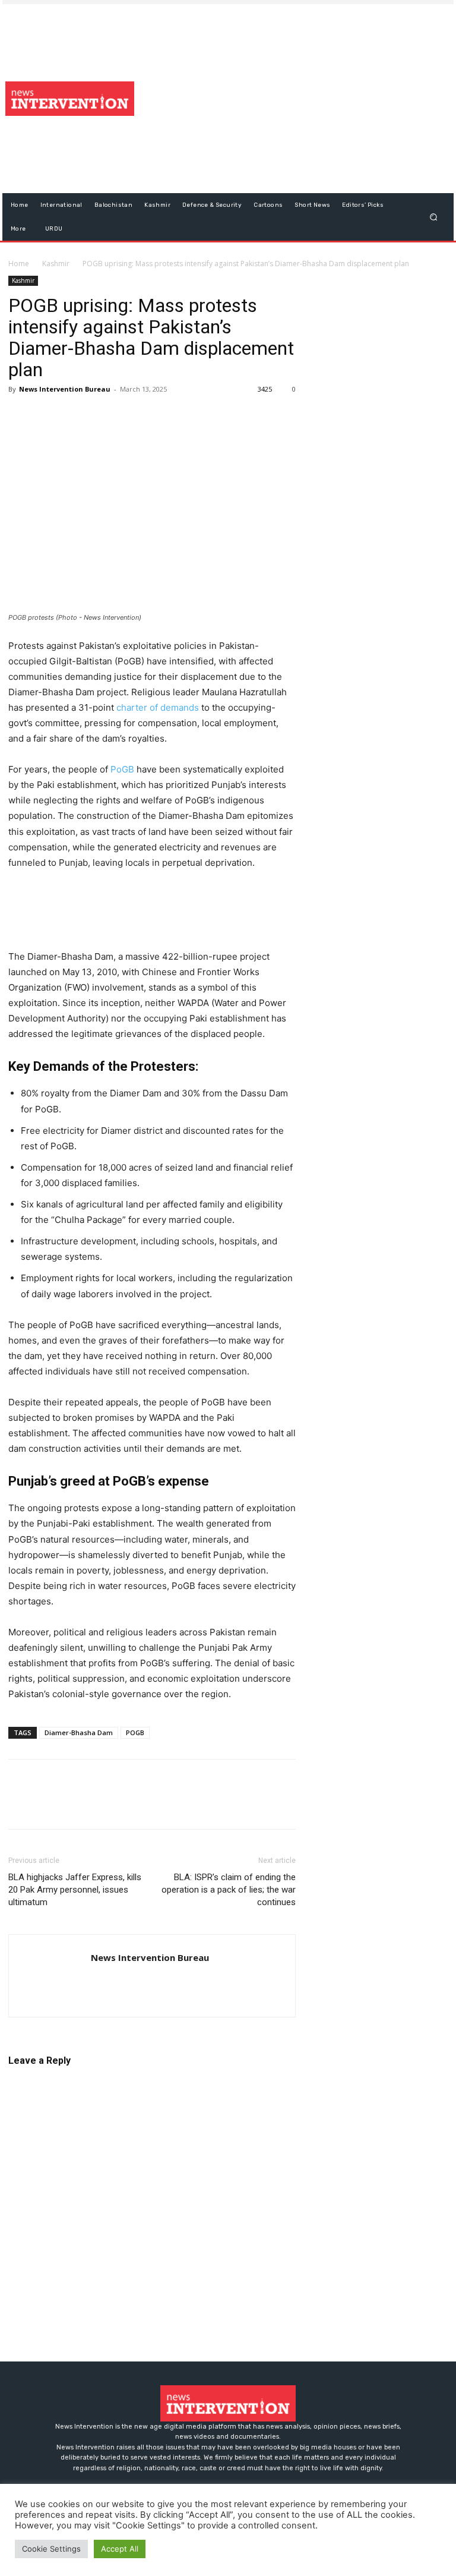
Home (19, 264)
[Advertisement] (300, 99)
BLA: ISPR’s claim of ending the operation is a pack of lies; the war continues (229, 1890)
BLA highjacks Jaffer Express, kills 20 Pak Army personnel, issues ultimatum (75, 1890)
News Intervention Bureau (65, 389)
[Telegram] (129, 416)
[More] (157, 416)
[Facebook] (20, 416)
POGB (135, 1732)
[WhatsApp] (102, 416)
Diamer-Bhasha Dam (79, 1732)
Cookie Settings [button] (51, 2549)
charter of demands (158, 707)
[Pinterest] (75, 416)
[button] (434, 217)
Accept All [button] (120, 2549)
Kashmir (56, 264)
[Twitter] (47, 416)
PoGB (122, 769)
